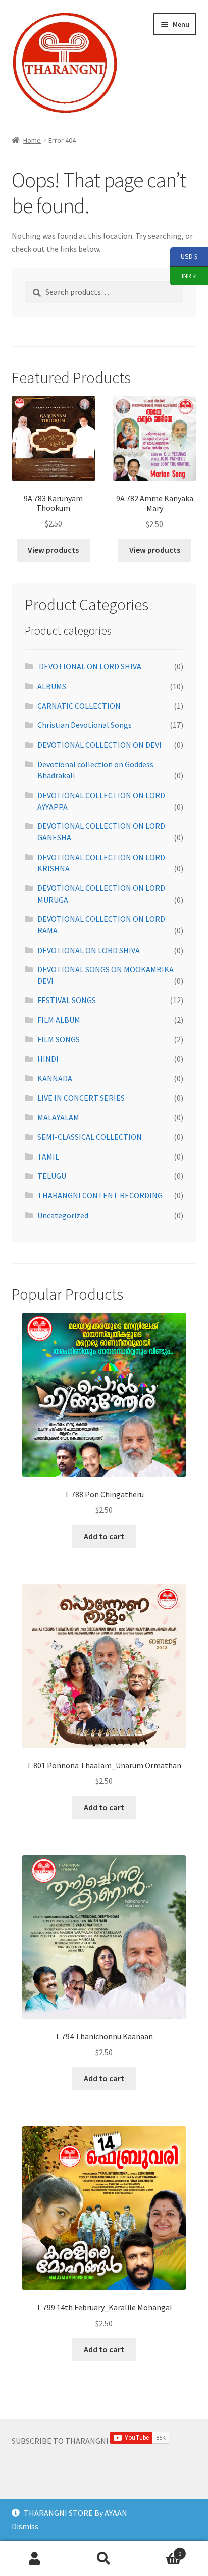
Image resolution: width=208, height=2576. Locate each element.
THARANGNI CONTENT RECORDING (100, 1195)
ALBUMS (52, 686)
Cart (160, 2550)
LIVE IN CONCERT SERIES (81, 1098)
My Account (35, 2559)
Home (32, 140)
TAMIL (48, 1156)
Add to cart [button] (104, 1536)
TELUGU (52, 1176)
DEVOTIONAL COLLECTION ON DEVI (99, 745)
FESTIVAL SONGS (67, 1000)
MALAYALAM (58, 1117)
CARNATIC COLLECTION (79, 706)
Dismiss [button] (25, 2526)
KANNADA (55, 1078)
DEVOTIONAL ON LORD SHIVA (89, 666)
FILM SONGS (59, 1039)
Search (104, 2559)
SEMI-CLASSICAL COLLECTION (90, 1137)
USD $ (184, 256)
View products (53, 550)
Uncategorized (63, 1215)
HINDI (48, 1059)
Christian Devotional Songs (85, 725)
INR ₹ (183, 275)
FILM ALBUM (59, 1020)
